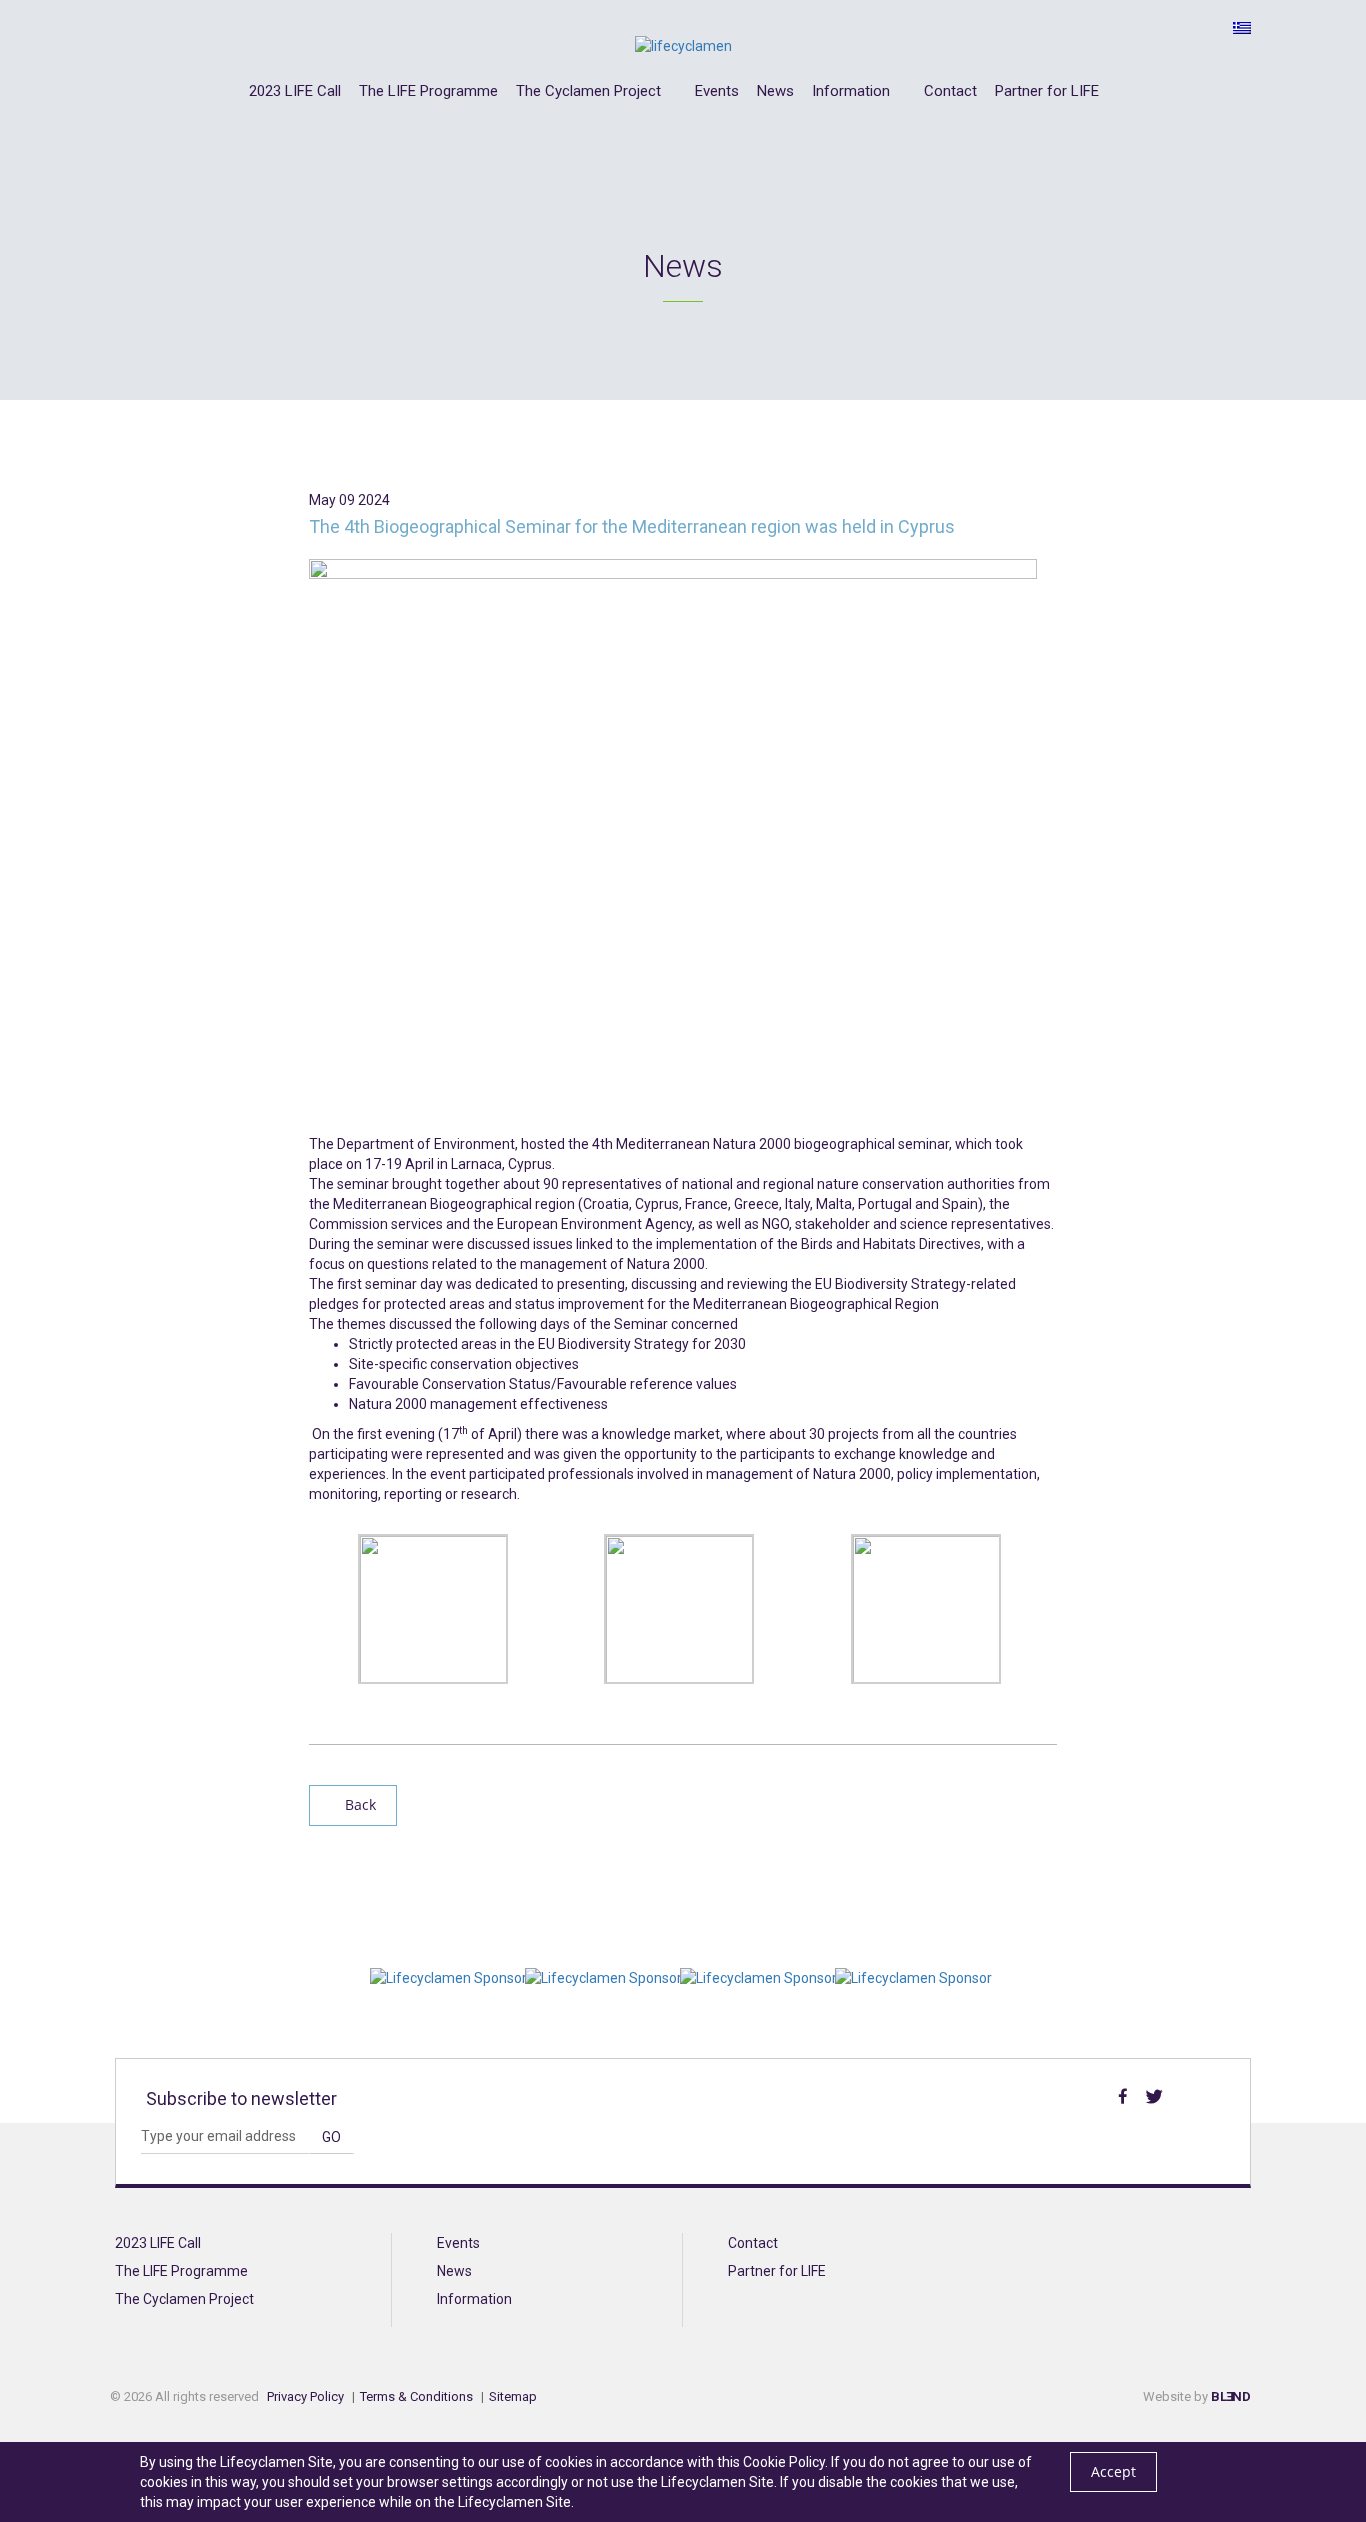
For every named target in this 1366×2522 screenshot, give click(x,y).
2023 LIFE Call (295, 92)
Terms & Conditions (416, 2396)
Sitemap (513, 2396)
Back (358, 1804)
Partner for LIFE (1047, 92)
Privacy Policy (305, 2396)
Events (717, 92)
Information (853, 92)
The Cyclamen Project (590, 92)
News (775, 92)
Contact (950, 92)
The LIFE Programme (428, 92)
